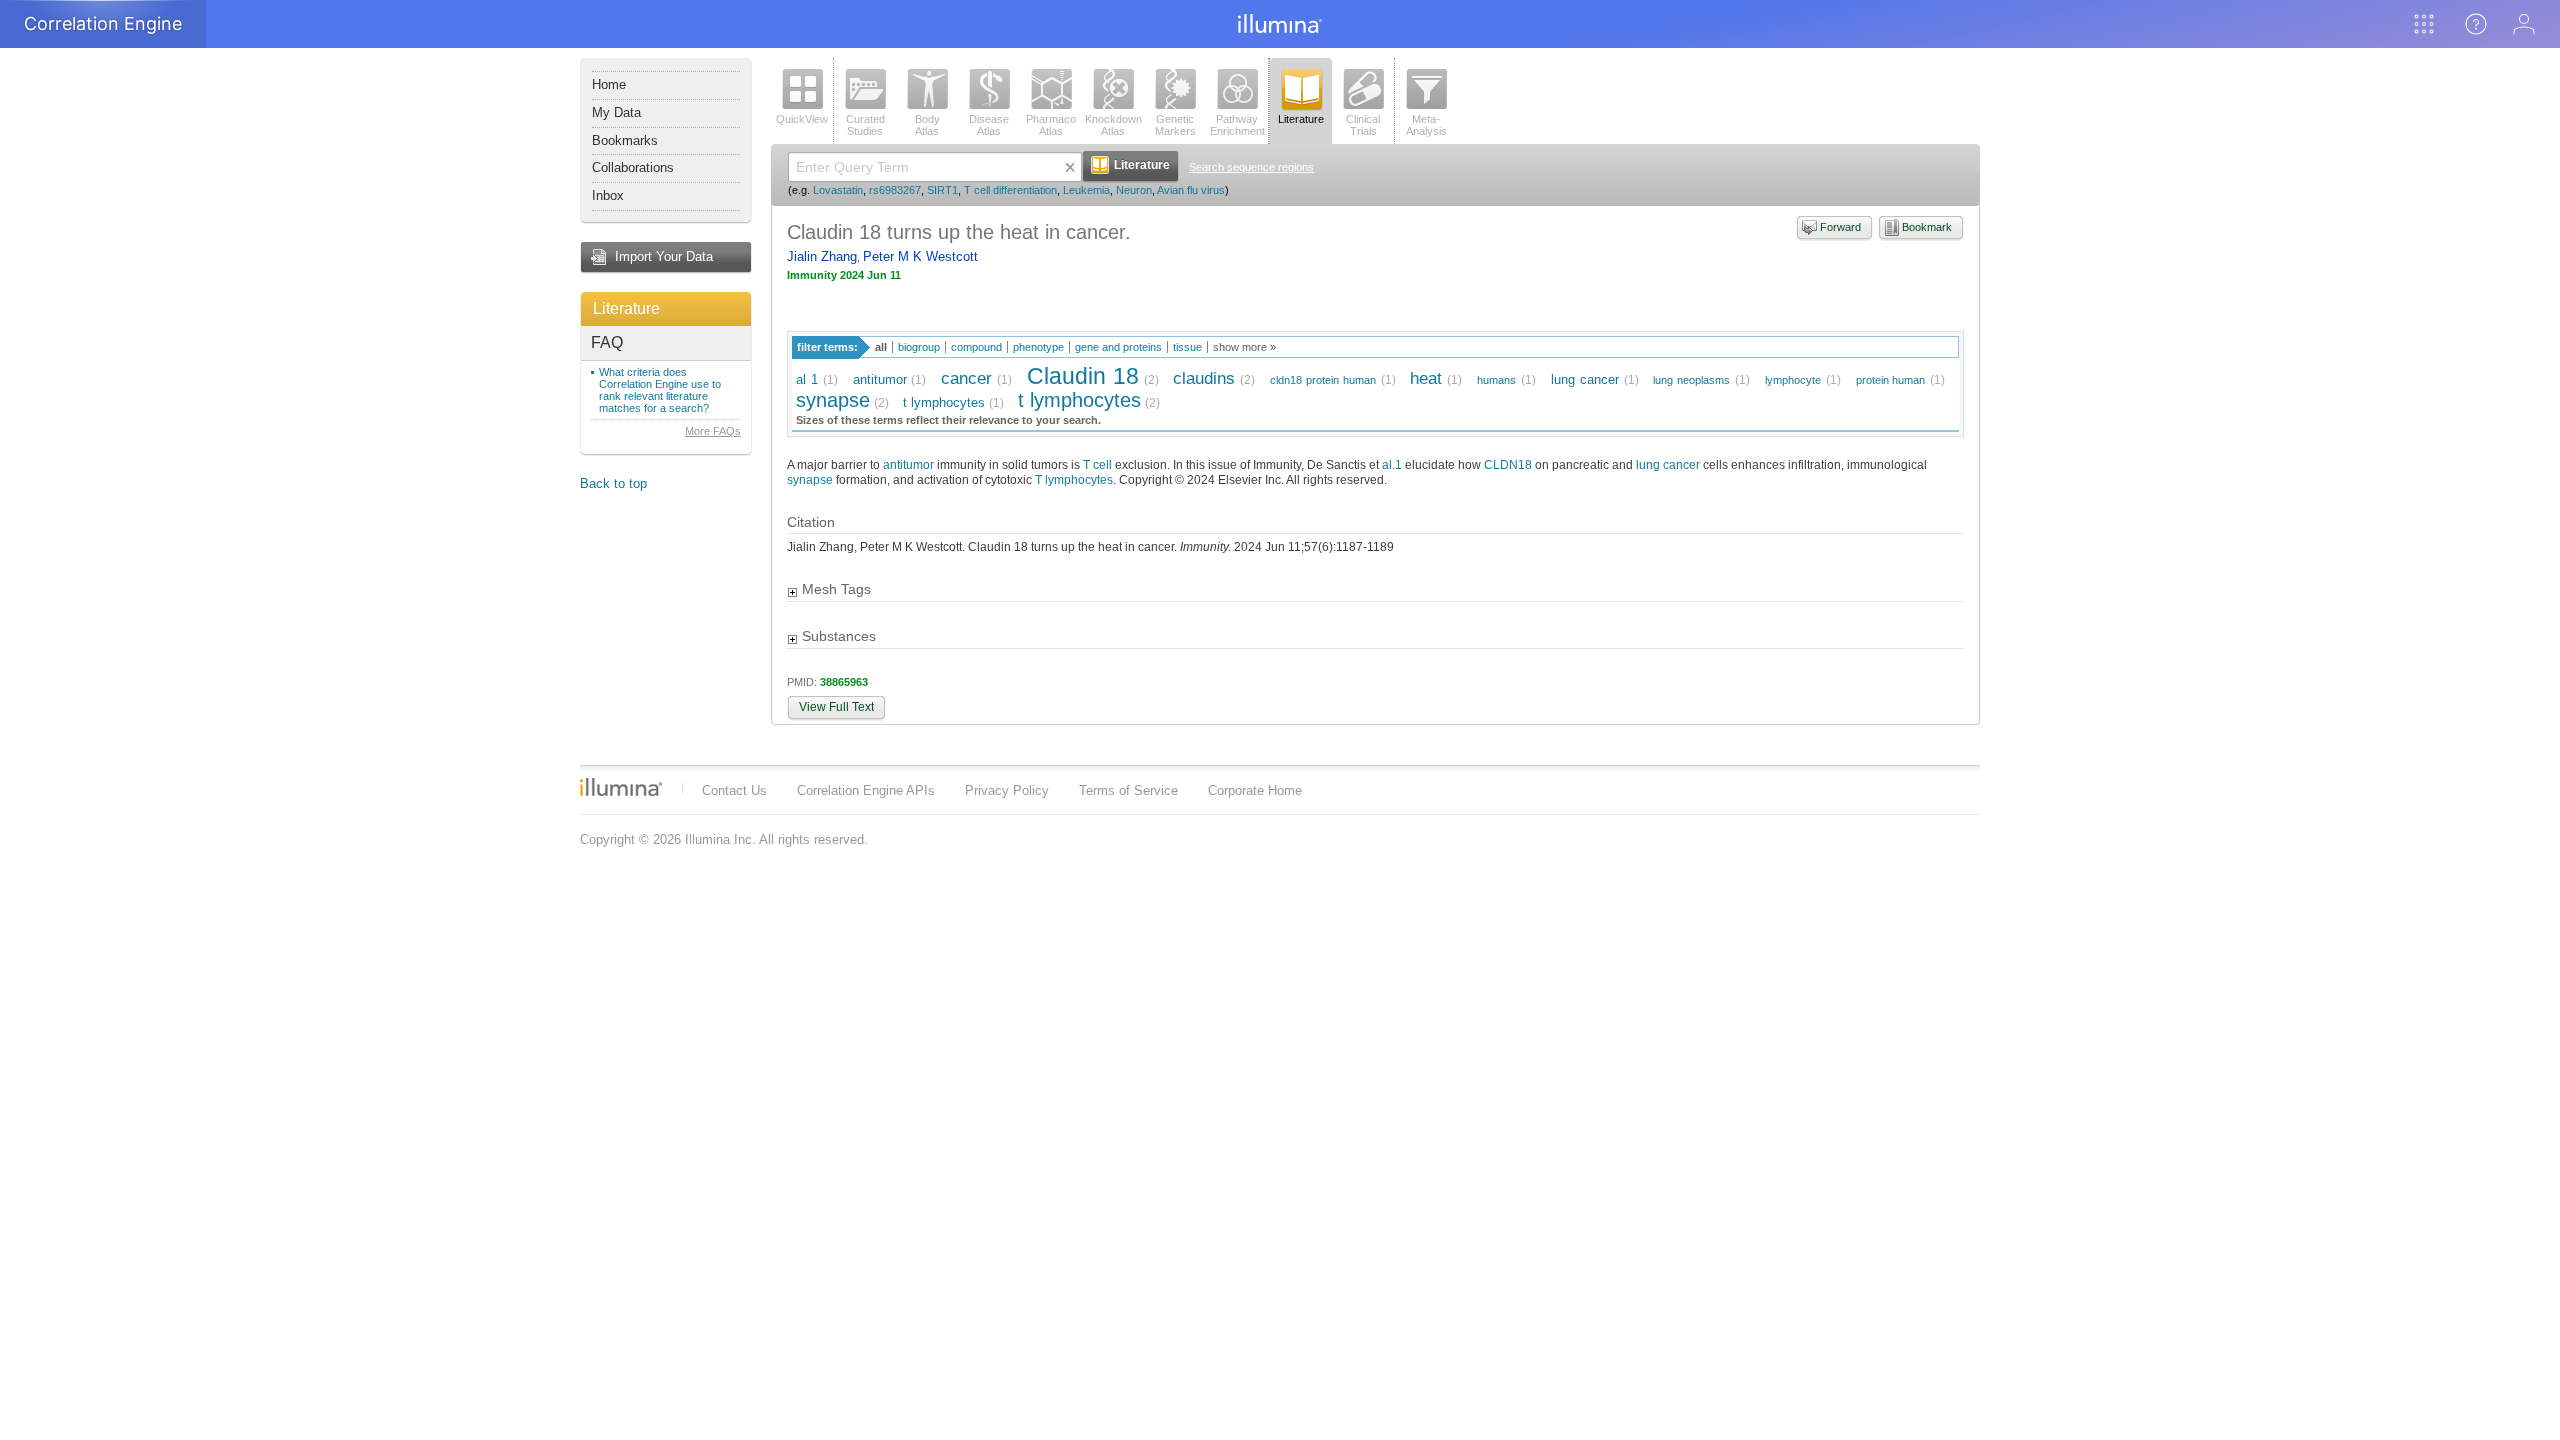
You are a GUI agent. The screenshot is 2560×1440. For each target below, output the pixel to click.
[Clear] (1070, 167)
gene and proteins (1118, 347)
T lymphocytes (1074, 479)
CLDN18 (1508, 464)
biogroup (919, 347)
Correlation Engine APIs (866, 790)
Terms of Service (1128, 790)
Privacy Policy (1007, 790)
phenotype (1038, 347)
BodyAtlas (927, 125)
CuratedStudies (865, 125)
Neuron (1134, 190)
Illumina (621, 787)
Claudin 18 (1083, 376)
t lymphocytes (944, 402)
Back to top (613, 483)
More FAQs (713, 431)
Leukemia (1086, 190)
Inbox (608, 195)
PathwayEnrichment (1237, 125)
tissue (1187, 347)
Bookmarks (625, 140)
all (881, 347)
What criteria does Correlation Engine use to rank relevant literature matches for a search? (660, 390)
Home (609, 84)
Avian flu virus (1191, 190)
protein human (1891, 380)
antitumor (880, 379)
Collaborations (633, 167)
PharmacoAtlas (1051, 125)
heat (1426, 378)
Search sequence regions (1251, 167)
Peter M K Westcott (920, 256)
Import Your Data (664, 256)
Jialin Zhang (822, 256)
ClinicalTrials (1363, 125)
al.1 (1392, 464)
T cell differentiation (1010, 190)
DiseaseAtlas (989, 125)
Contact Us (734, 790)
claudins (1204, 378)
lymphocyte (1793, 380)
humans (1496, 380)
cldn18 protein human (1323, 380)
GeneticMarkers (1175, 125)
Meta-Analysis (1426, 125)
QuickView (802, 119)
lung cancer (1585, 379)
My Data (616, 112)
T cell (1097, 464)
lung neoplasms (1691, 380)
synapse (833, 399)
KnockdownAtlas (1113, 125)
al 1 (807, 379)
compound (976, 347)
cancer (966, 378)
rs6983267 (895, 190)
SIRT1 (942, 190)
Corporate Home (1255, 790)
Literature (626, 308)
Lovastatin (838, 190)
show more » (1244, 347)
